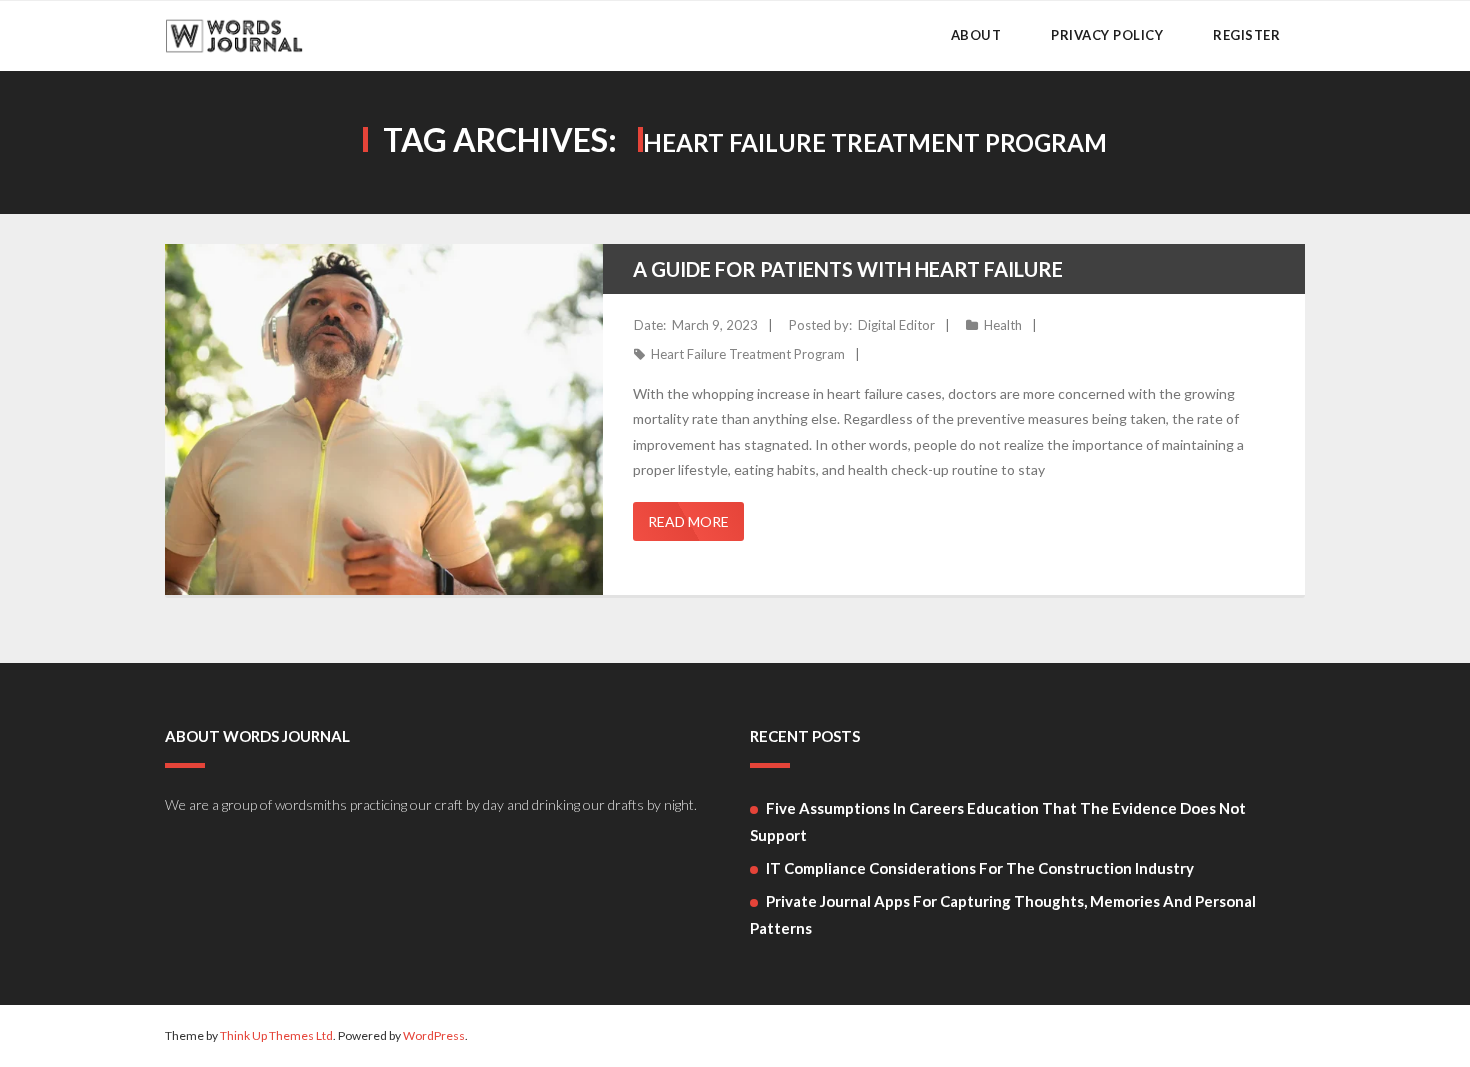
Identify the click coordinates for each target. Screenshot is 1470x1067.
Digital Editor (896, 325)
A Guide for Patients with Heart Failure (848, 269)
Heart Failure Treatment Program (748, 354)
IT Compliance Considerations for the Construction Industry (980, 868)
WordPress (434, 1035)
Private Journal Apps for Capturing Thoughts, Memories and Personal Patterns (1003, 914)
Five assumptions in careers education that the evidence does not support (998, 821)
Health (1003, 325)
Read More (688, 521)
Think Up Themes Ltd (276, 1035)
